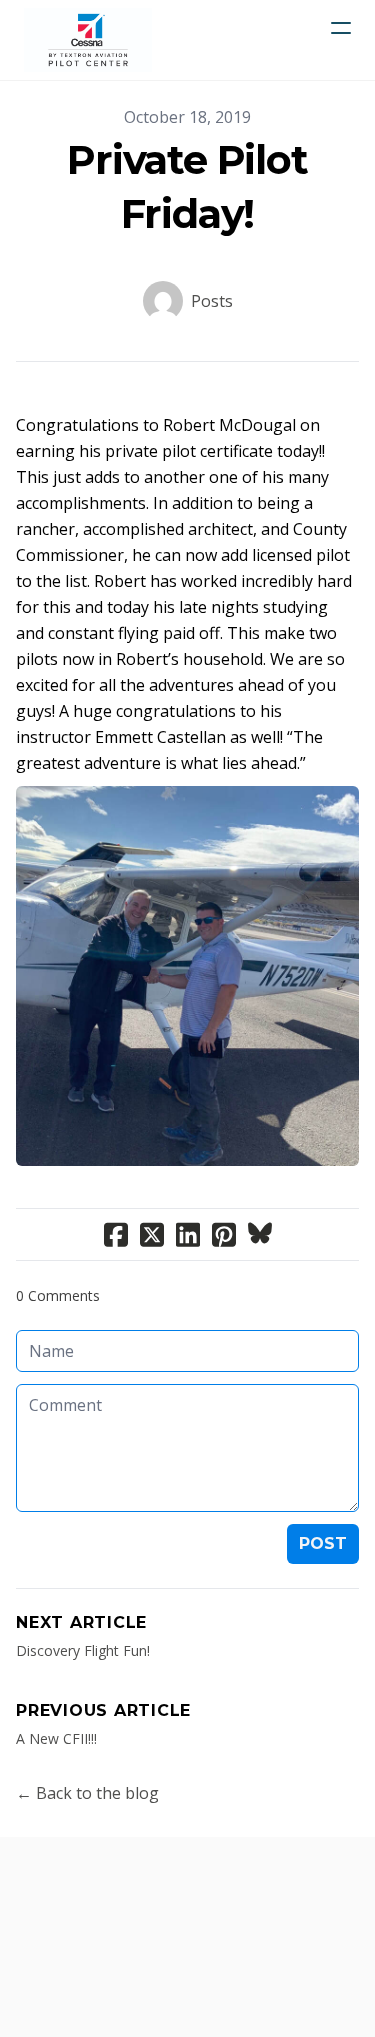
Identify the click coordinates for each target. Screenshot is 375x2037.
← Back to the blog (87, 1793)
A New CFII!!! (56, 1738)
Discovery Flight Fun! (83, 1650)
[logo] (88, 40)
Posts (212, 301)
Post (323, 1543)
